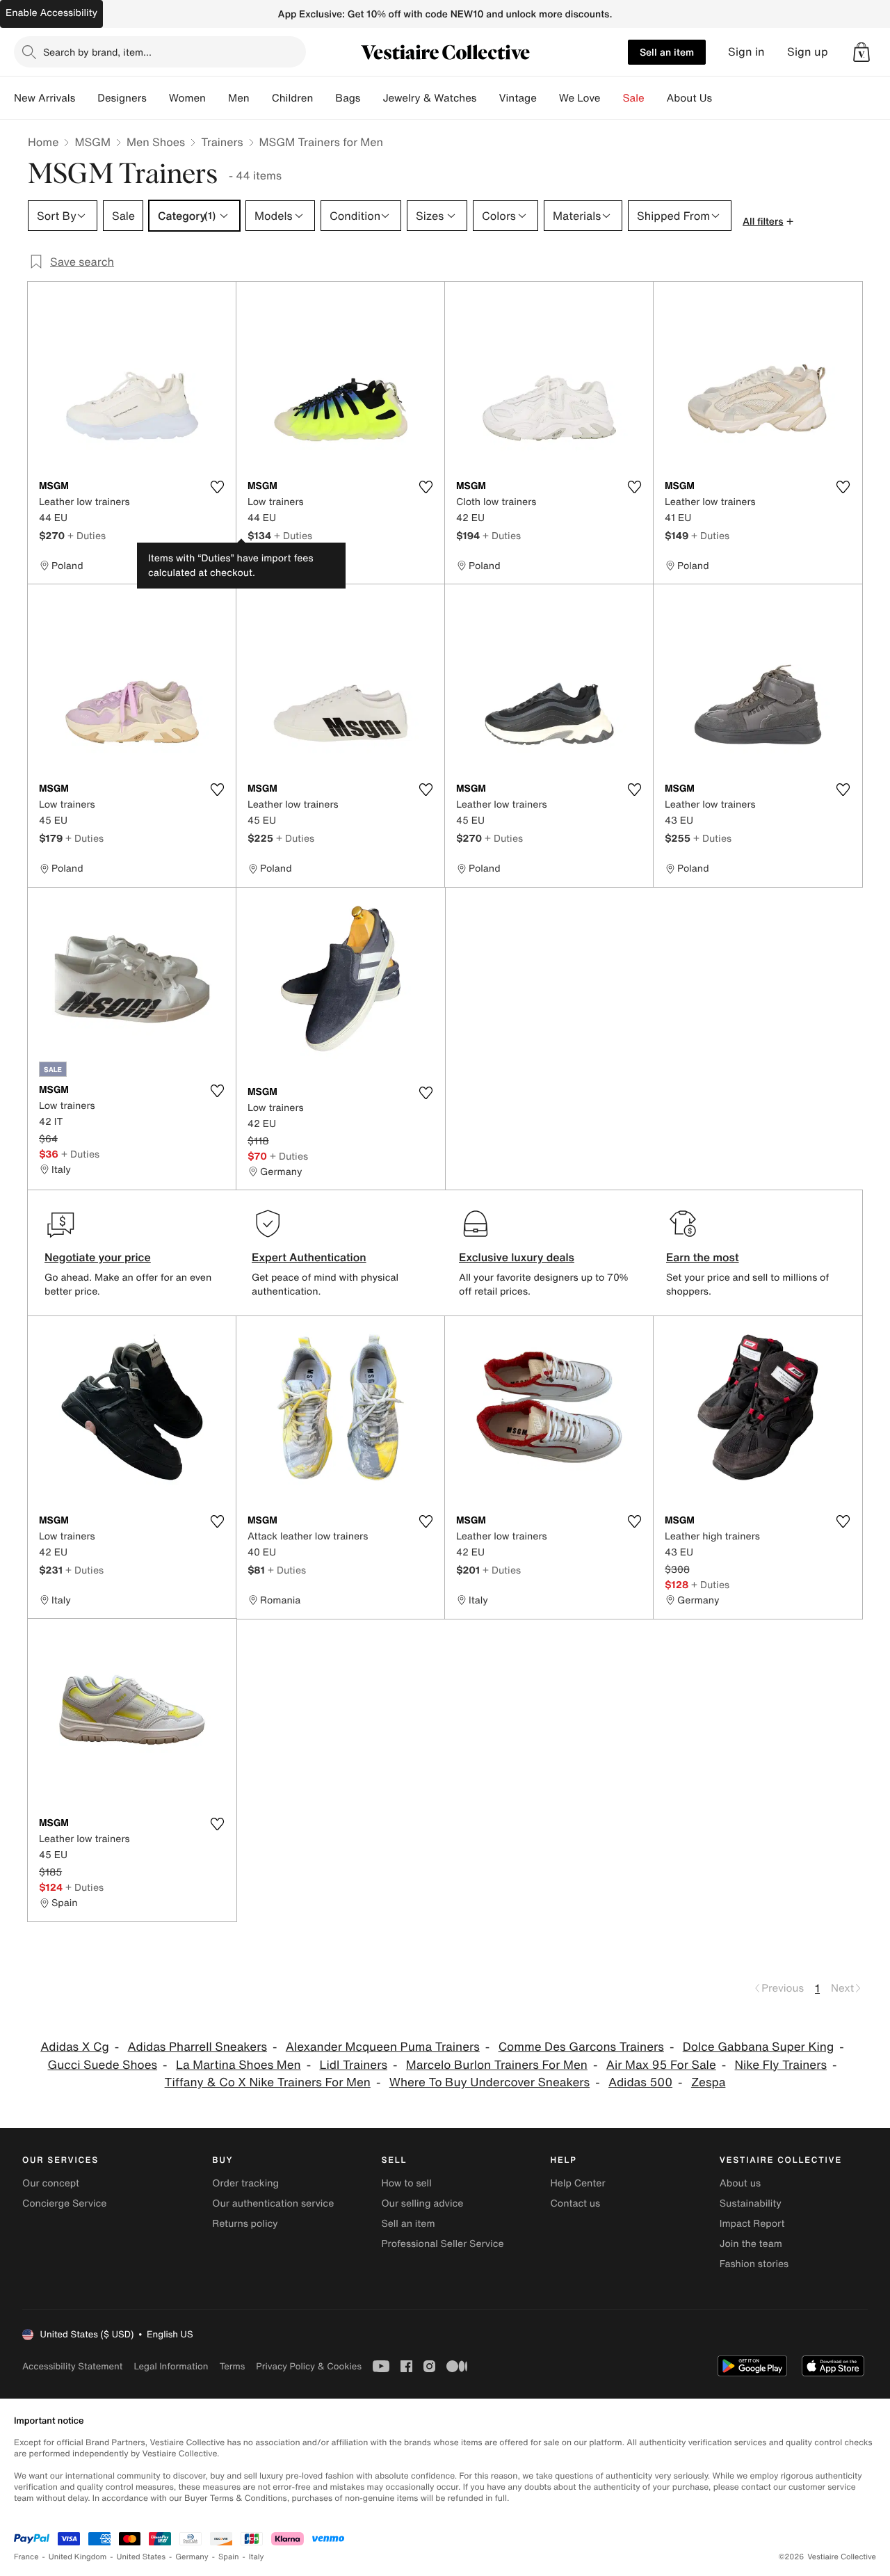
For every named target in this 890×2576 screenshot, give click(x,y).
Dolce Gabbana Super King (759, 2047)
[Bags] (371, 98)
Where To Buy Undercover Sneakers (489, 2082)
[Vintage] (548, 98)
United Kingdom (78, 2557)
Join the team (751, 2244)
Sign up (808, 52)
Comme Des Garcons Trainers (581, 2047)
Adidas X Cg (74, 2047)
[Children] (324, 98)
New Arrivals (44, 98)
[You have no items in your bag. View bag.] (861, 52)
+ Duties (87, 535)
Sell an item (667, 52)
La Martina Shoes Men (238, 2065)
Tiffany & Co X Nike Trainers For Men (268, 2082)
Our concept (51, 2183)
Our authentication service (273, 2203)
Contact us (576, 2203)
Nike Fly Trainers (781, 2065)
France (26, 2557)
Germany (192, 2557)
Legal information (171, 2366)
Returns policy (245, 2224)
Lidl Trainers (353, 2065)
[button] (861, 52)
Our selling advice (422, 2203)
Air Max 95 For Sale (661, 2065)
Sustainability (751, 2203)
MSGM (92, 142)
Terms (232, 2366)
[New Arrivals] (86, 98)
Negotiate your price (98, 1257)
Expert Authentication (309, 1257)
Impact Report (752, 2224)
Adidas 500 (640, 2082)
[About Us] (723, 98)
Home (43, 142)
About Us (689, 98)
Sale (634, 98)
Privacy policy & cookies (309, 2366)
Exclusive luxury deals (517, 1257)
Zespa (708, 2082)
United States (141, 2557)
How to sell (406, 2183)
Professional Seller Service (442, 2244)
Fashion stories (754, 2264)
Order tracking (245, 2183)
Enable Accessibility (51, 13)
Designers (122, 98)
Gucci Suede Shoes (102, 2065)
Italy (257, 2557)
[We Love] (612, 98)
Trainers (222, 142)
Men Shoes (156, 142)
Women (187, 98)
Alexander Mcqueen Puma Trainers (383, 2047)
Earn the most (703, 1257)
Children (293, 98)
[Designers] (158, 98)
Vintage (517, 98)
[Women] (217, 98)
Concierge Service (64, 2203)
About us (740, 2183)
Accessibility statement (72, 2366)
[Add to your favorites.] (217, 487)
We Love (580, 98)
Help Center (578, 2183)
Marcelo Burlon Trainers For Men (497, 2065)
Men (239, 98)
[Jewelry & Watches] (487, 98)
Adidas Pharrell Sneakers (198, 2047)
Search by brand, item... (97, 52)
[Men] (261, 98)
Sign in (746, 52)
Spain (229, 2557)
